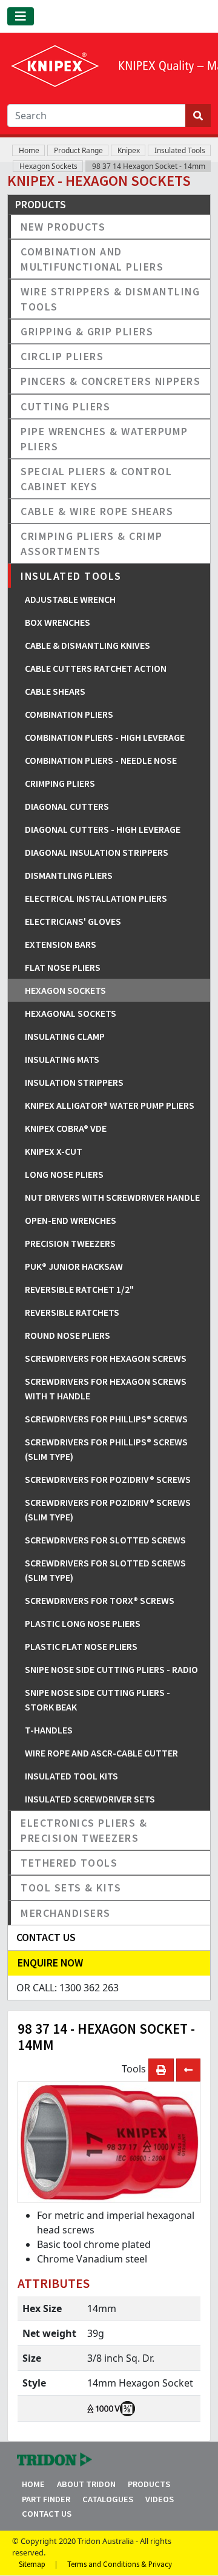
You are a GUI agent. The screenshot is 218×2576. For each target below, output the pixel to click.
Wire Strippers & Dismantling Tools (110, 299)
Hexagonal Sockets (71, 1013)
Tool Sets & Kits (71, 1888)
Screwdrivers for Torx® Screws (100, 1600)
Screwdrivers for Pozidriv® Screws (108, 1479)
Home (29, 150)
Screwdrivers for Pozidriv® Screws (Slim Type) (108, 1510)
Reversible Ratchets (72, 1312)
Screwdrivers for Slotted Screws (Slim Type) (105, 1570)
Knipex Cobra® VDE (66, 1128)
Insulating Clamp (65, 1036)
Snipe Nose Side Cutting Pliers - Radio (111, 1669)
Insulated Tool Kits (71, 1776)
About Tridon (86, 2484)
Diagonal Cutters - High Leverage (103, 829)
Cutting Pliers (65, 406)
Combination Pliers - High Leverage (105, 737)
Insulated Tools (180, 150)
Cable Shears (55, 691)
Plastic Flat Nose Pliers (81, 1646)
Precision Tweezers (70, 1243)
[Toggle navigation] (21, 16)
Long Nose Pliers (64, 1174)
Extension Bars (61, 944)
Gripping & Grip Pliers (87, 331)
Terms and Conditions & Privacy (120, 2564)
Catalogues (108, 2499)
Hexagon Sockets (48, 166)
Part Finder (46, 2499)
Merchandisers (66, 1913)
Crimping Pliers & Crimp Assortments (92, 544)
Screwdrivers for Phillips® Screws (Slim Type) (106, 1449)
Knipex (129, 150)
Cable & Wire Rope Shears (97, 511)
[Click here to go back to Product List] (188, 2070)
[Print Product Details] (161, 2070)
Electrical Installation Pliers (96, 898)
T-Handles (49, 1730)
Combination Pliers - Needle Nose (101, 760)
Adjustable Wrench (70, 599)
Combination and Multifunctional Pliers (92, 259)
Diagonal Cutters (67, 806)
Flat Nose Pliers (63, 967)
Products (149, 2484)
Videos (160, 2499)
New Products (63, 227)
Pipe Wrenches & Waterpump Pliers (104, 439)
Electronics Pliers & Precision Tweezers (84, 1830)
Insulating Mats (62, 1059)
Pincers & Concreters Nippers (111, 381)
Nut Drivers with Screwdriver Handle (112, 1197)
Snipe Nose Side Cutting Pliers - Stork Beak (97, 1700)
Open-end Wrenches (71, 1220)
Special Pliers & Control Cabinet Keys (96, 479)
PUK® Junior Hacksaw (74, 1266)
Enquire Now (50, 1963)
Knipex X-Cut (54, 1151)
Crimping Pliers (60, 783)
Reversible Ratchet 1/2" (79, 1289)
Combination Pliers (69, 714)
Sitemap (32, 2564)
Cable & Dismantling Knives (88, 645)
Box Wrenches (58, 622)
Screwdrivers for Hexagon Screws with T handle (106, 1388)
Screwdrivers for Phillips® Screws (106, 1419)
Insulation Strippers (74, 1082)
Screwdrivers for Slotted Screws (105, 1540)
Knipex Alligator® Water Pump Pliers (110, 1105)
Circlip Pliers (62, 356)
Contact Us (47, 2514)
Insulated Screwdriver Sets (90, 1799)
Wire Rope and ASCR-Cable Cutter (101, 1753)
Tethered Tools (69, 1863)
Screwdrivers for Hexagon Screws (106, 1358)
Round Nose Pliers (68, 1335)
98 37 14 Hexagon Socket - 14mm (149, 166)
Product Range (78, 150)
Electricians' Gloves (73, 921)
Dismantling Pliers (69, 875)
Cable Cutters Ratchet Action (96, 668)
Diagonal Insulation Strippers (97, 852)
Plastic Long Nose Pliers (83, 1623)
